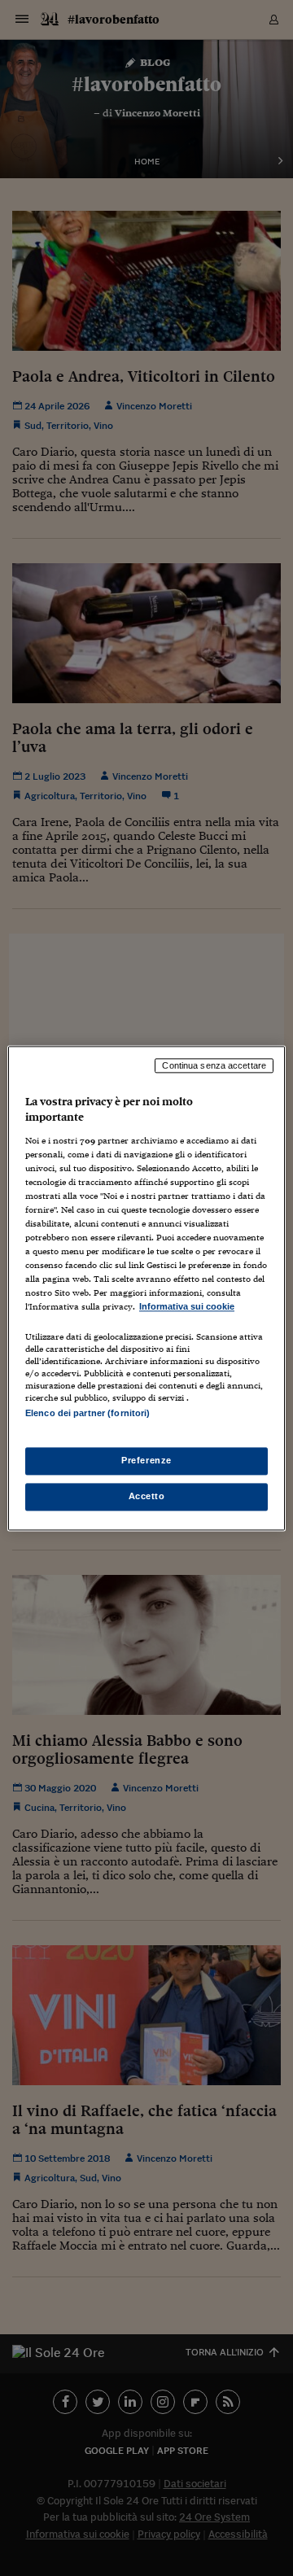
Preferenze (146, 1460)
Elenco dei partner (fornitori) (87, 1413)
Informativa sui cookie (187, 1307)
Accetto (147, 1496)
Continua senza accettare (214, 1065)
